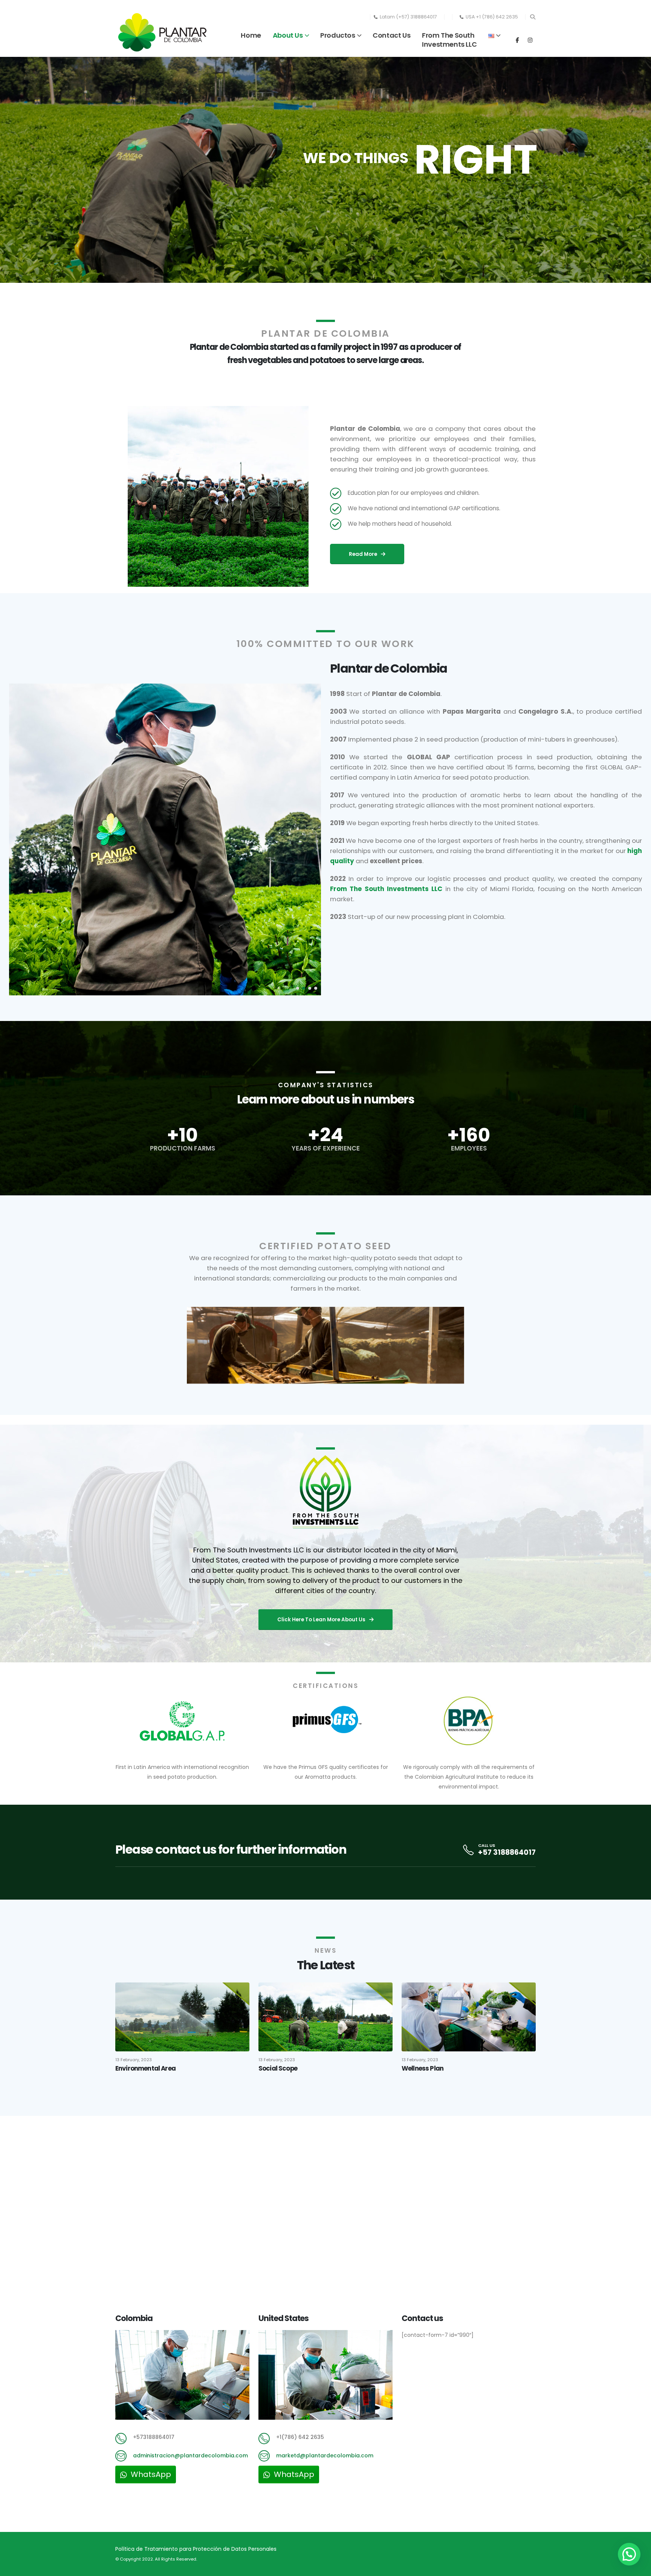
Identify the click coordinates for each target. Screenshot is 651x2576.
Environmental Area (145, 2068)
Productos (338, 35)
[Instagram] (530, 40)
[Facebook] (517, 40)
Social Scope (278, 2068)
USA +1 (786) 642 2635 (492, 17)
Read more (364, 554)
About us (288, 35)
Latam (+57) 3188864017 (408, 17)
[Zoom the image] (325, 1458)
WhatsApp (150, 2474)
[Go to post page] (182, 2016)
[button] (533, 17)
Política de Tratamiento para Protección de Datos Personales (196, 2549)
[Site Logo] (162, 32)
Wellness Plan (423, 2068)
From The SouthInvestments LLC (449, 40)
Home (251, 35)
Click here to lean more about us (322, 1620)
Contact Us (391, 35)
